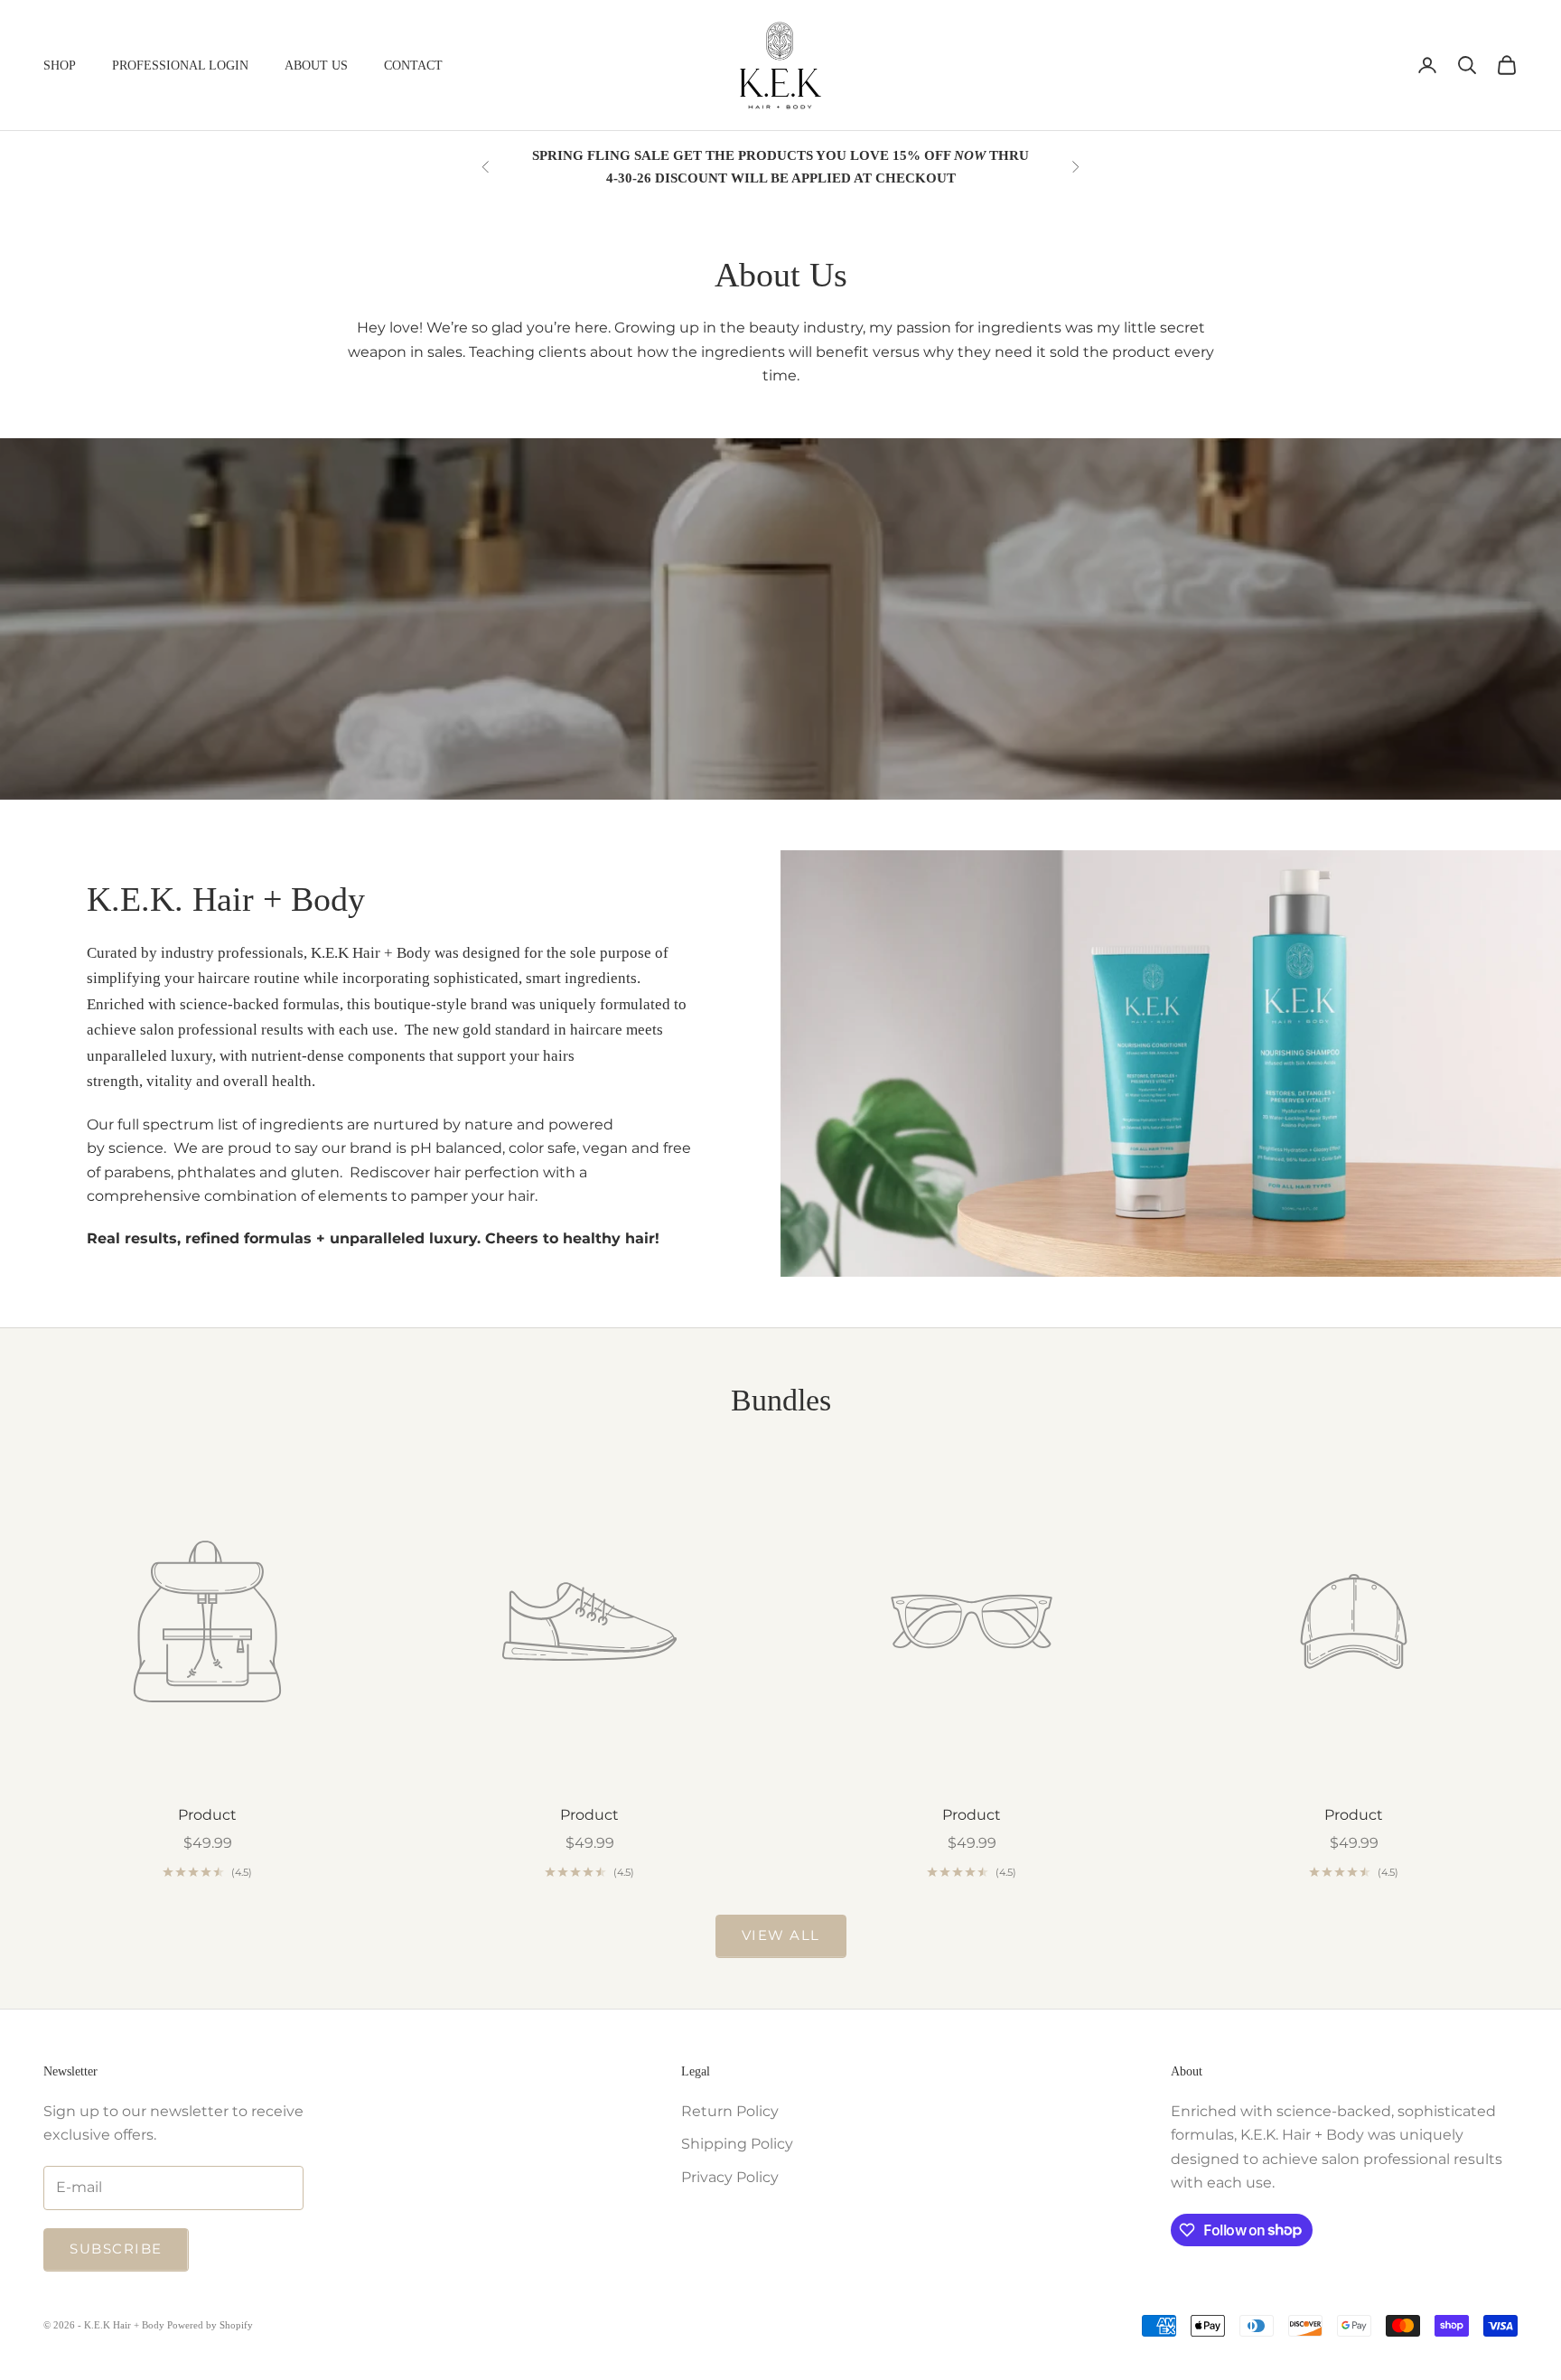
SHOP (60, 65)
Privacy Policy (730, 2177)
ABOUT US (316, 65)
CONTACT (413, 65)
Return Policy (730, 2111)
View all (781, 1935)
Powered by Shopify (210, 2325)
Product (207, 1815)
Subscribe (116, 2249)
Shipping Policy (737, 2144)
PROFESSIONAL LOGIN (180, 65)
